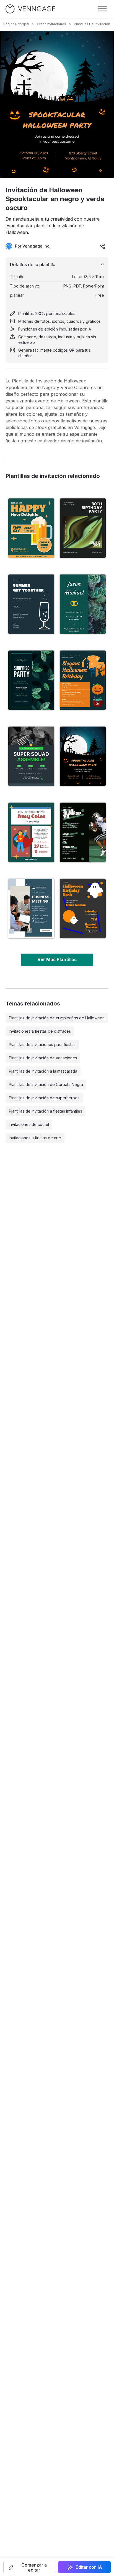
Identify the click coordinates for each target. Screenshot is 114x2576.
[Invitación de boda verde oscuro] (83, 604)
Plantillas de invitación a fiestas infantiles (46, 1111)
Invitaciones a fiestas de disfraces (40, 1031)
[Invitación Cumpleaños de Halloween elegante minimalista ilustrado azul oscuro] (83, 680)
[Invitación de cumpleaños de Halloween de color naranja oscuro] (83, 909)
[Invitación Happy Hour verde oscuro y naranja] (31, 528)
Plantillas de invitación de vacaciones (43, 1058)
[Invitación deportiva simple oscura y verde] (83, 832)
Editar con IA (89, 2567)
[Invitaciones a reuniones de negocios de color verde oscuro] (31, 909)
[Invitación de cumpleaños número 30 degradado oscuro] (83, 528)
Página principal (16, 24)
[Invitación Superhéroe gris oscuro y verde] (31, 756)
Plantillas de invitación (92, 24)
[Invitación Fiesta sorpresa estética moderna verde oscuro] (31, 680)
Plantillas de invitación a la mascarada (43, 1071)
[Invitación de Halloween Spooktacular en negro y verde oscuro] (83, 756)
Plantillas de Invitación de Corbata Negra (46, 1084)
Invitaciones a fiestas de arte (35, 1138)
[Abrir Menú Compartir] (102, 246)
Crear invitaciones (51, 24)
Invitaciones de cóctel (29, 1124)
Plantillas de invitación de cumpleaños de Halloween (57, 1018)
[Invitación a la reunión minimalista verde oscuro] (31, 604)
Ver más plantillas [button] (57, 959)
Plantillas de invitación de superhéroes (44, 1098)
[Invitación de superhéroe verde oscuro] (31, 832)
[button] (30, 2567)
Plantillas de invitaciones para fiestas (42, 1044)
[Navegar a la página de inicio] (30, 9)
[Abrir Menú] (102, 9)
